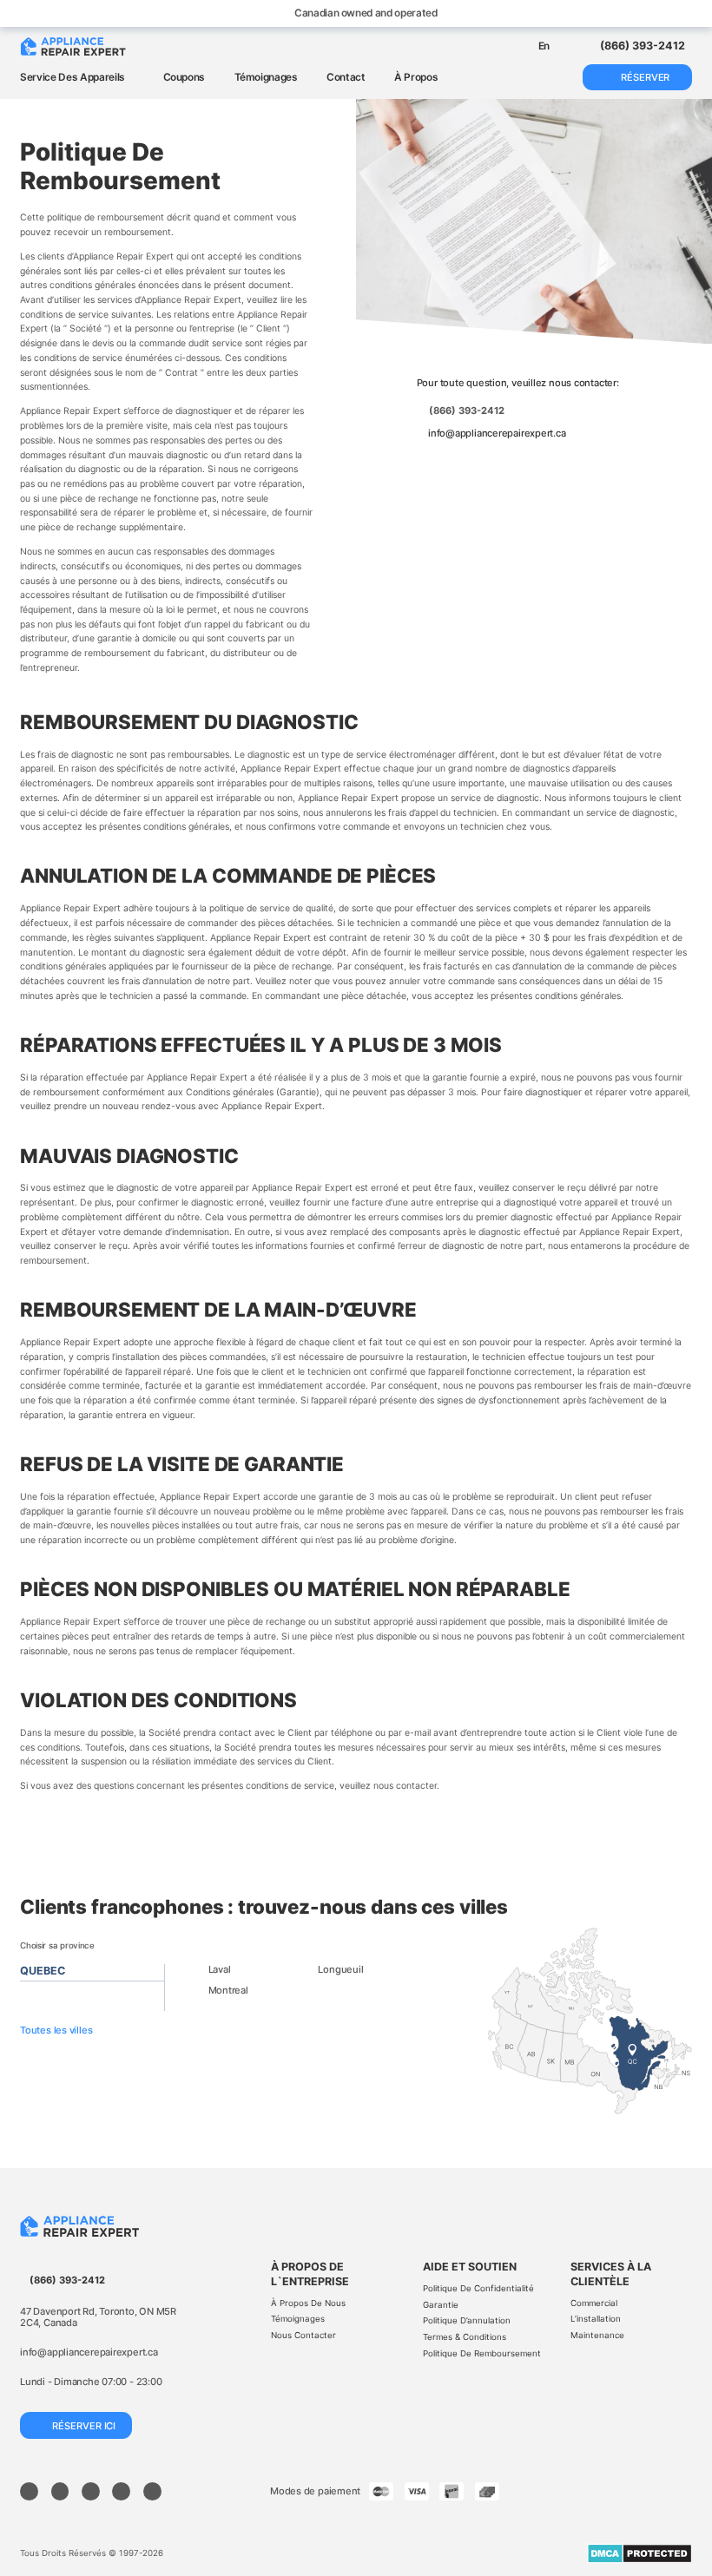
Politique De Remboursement (482, 2353)
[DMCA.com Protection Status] (639, 2553)
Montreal (228, 1991)
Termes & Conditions (465, 2337)
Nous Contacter (303, 2335)
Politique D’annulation (467, 2320)
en (544, 46)
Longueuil (340, 1970)
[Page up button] (682, 2504)
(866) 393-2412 (467, 411)
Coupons (185, 77)
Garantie (441, 2305)
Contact (346, 77)
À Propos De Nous (308, 2303)
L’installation (596, 2319)
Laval (220, 1970)
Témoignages (266, 77)
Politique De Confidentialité (478, 2288)
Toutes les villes (57, 2031)
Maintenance (597, 2335)
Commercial (594, 2303)
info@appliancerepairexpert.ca (497, 434)
